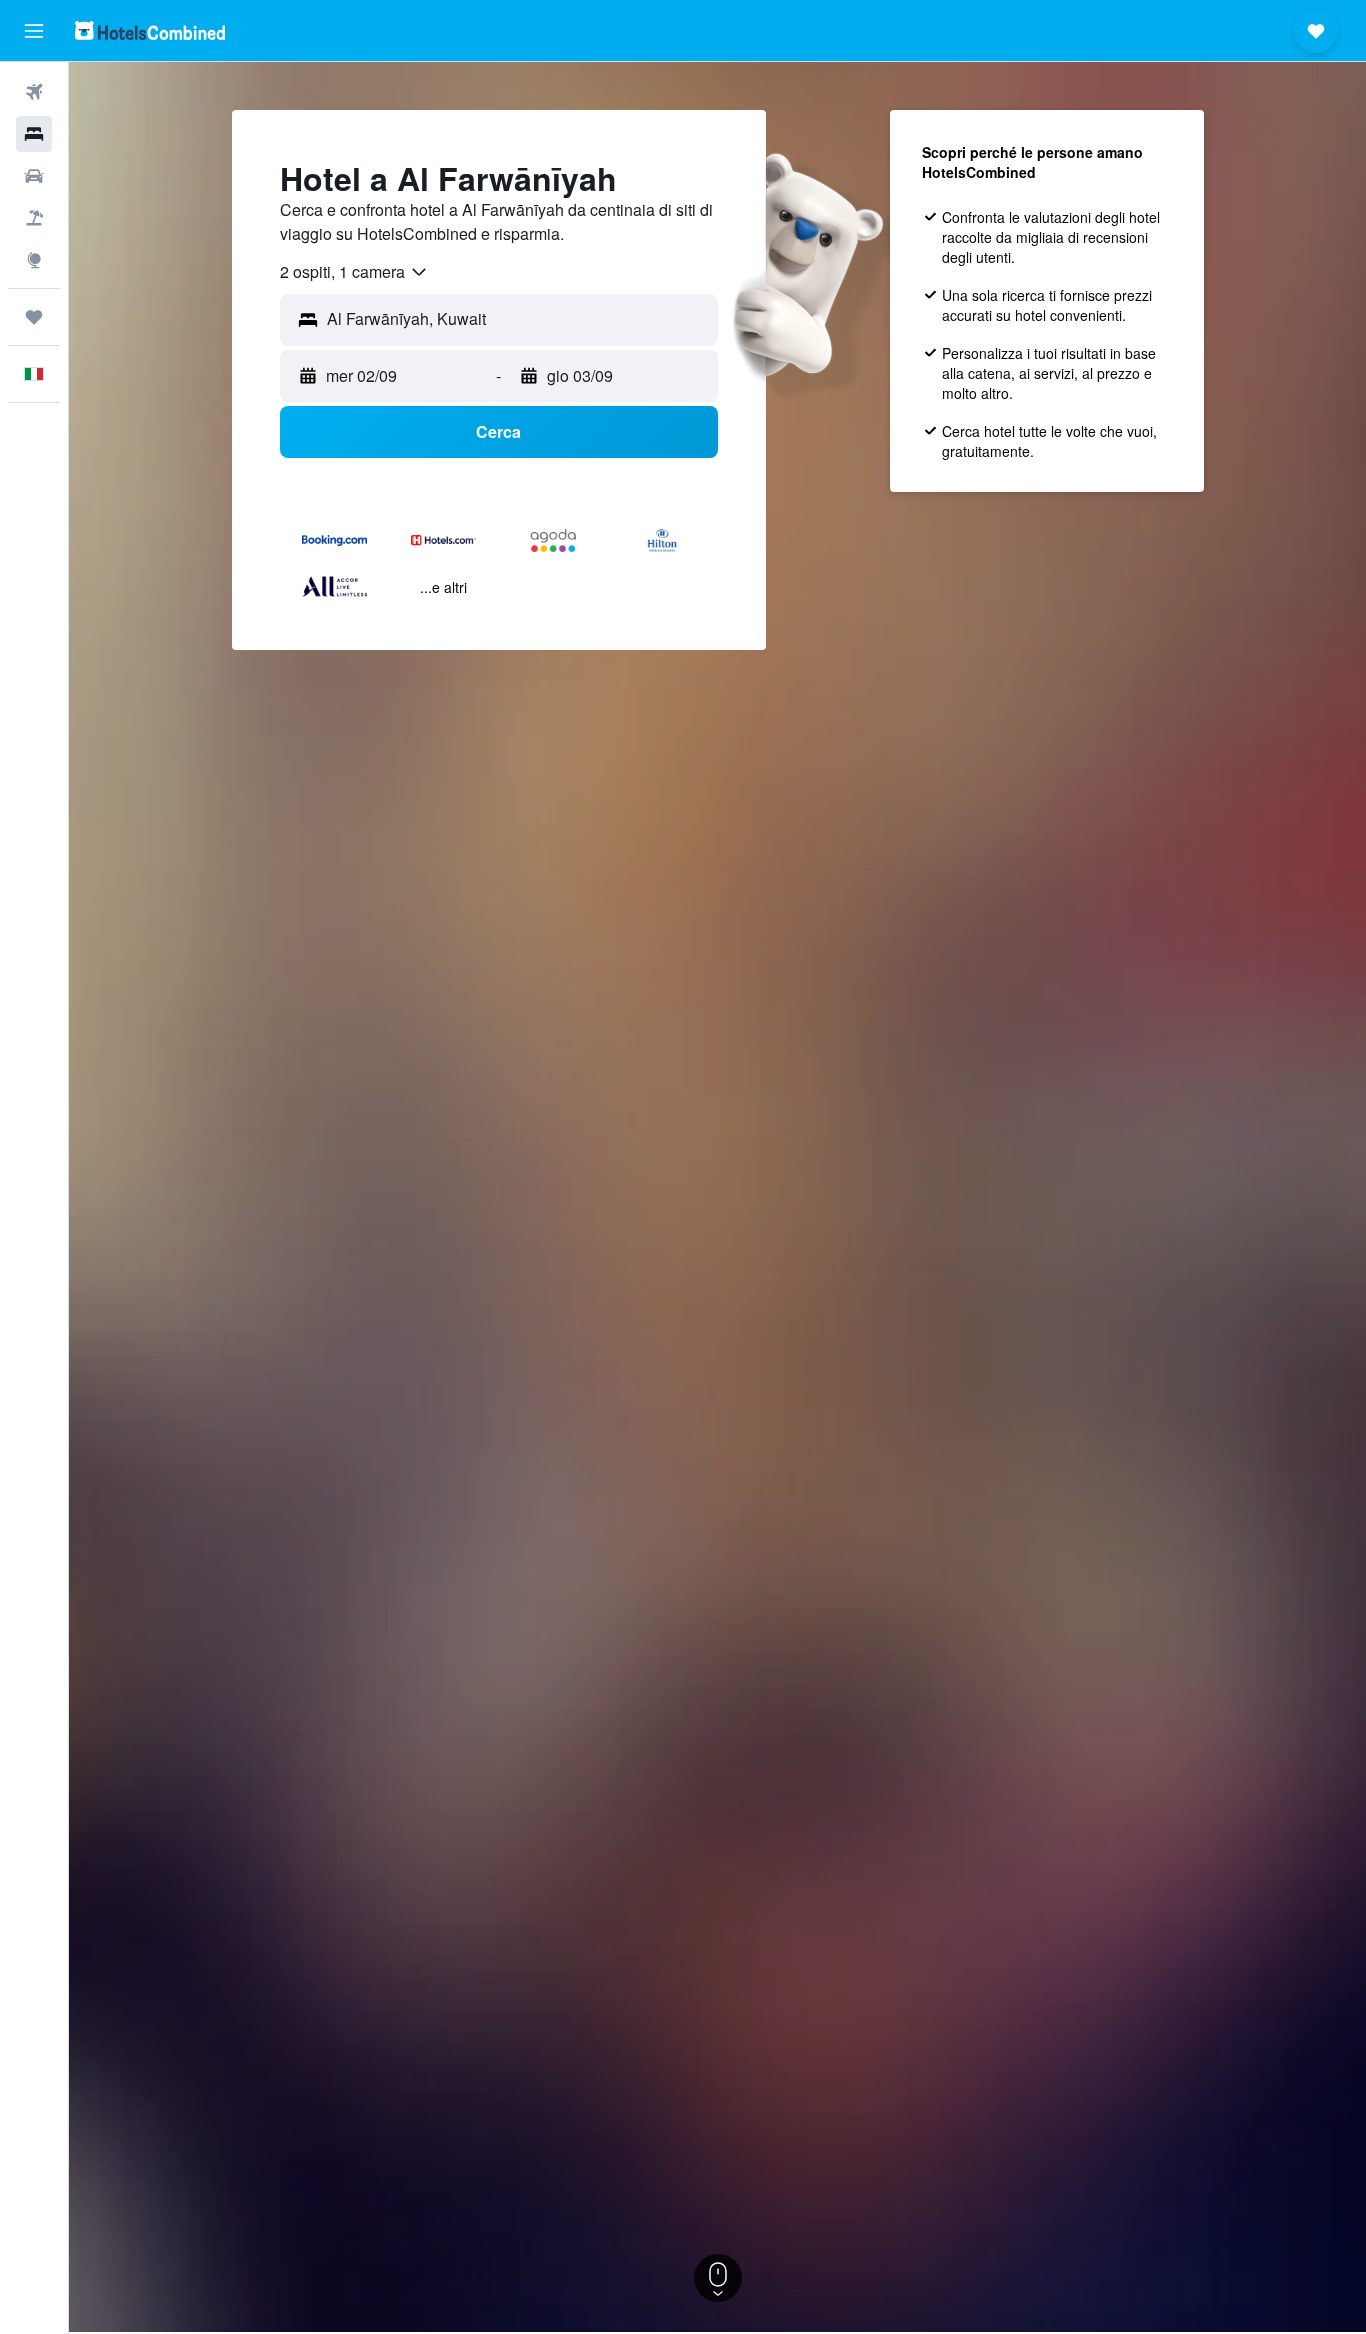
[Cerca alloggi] (34, 134)
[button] (34, 31)
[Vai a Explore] (34, 260)
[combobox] (354, 272)
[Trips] (34, 317)
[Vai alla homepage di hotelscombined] (150, 30)
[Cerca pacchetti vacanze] (34, 218)
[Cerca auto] (34, 176)
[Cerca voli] (34, 92)
